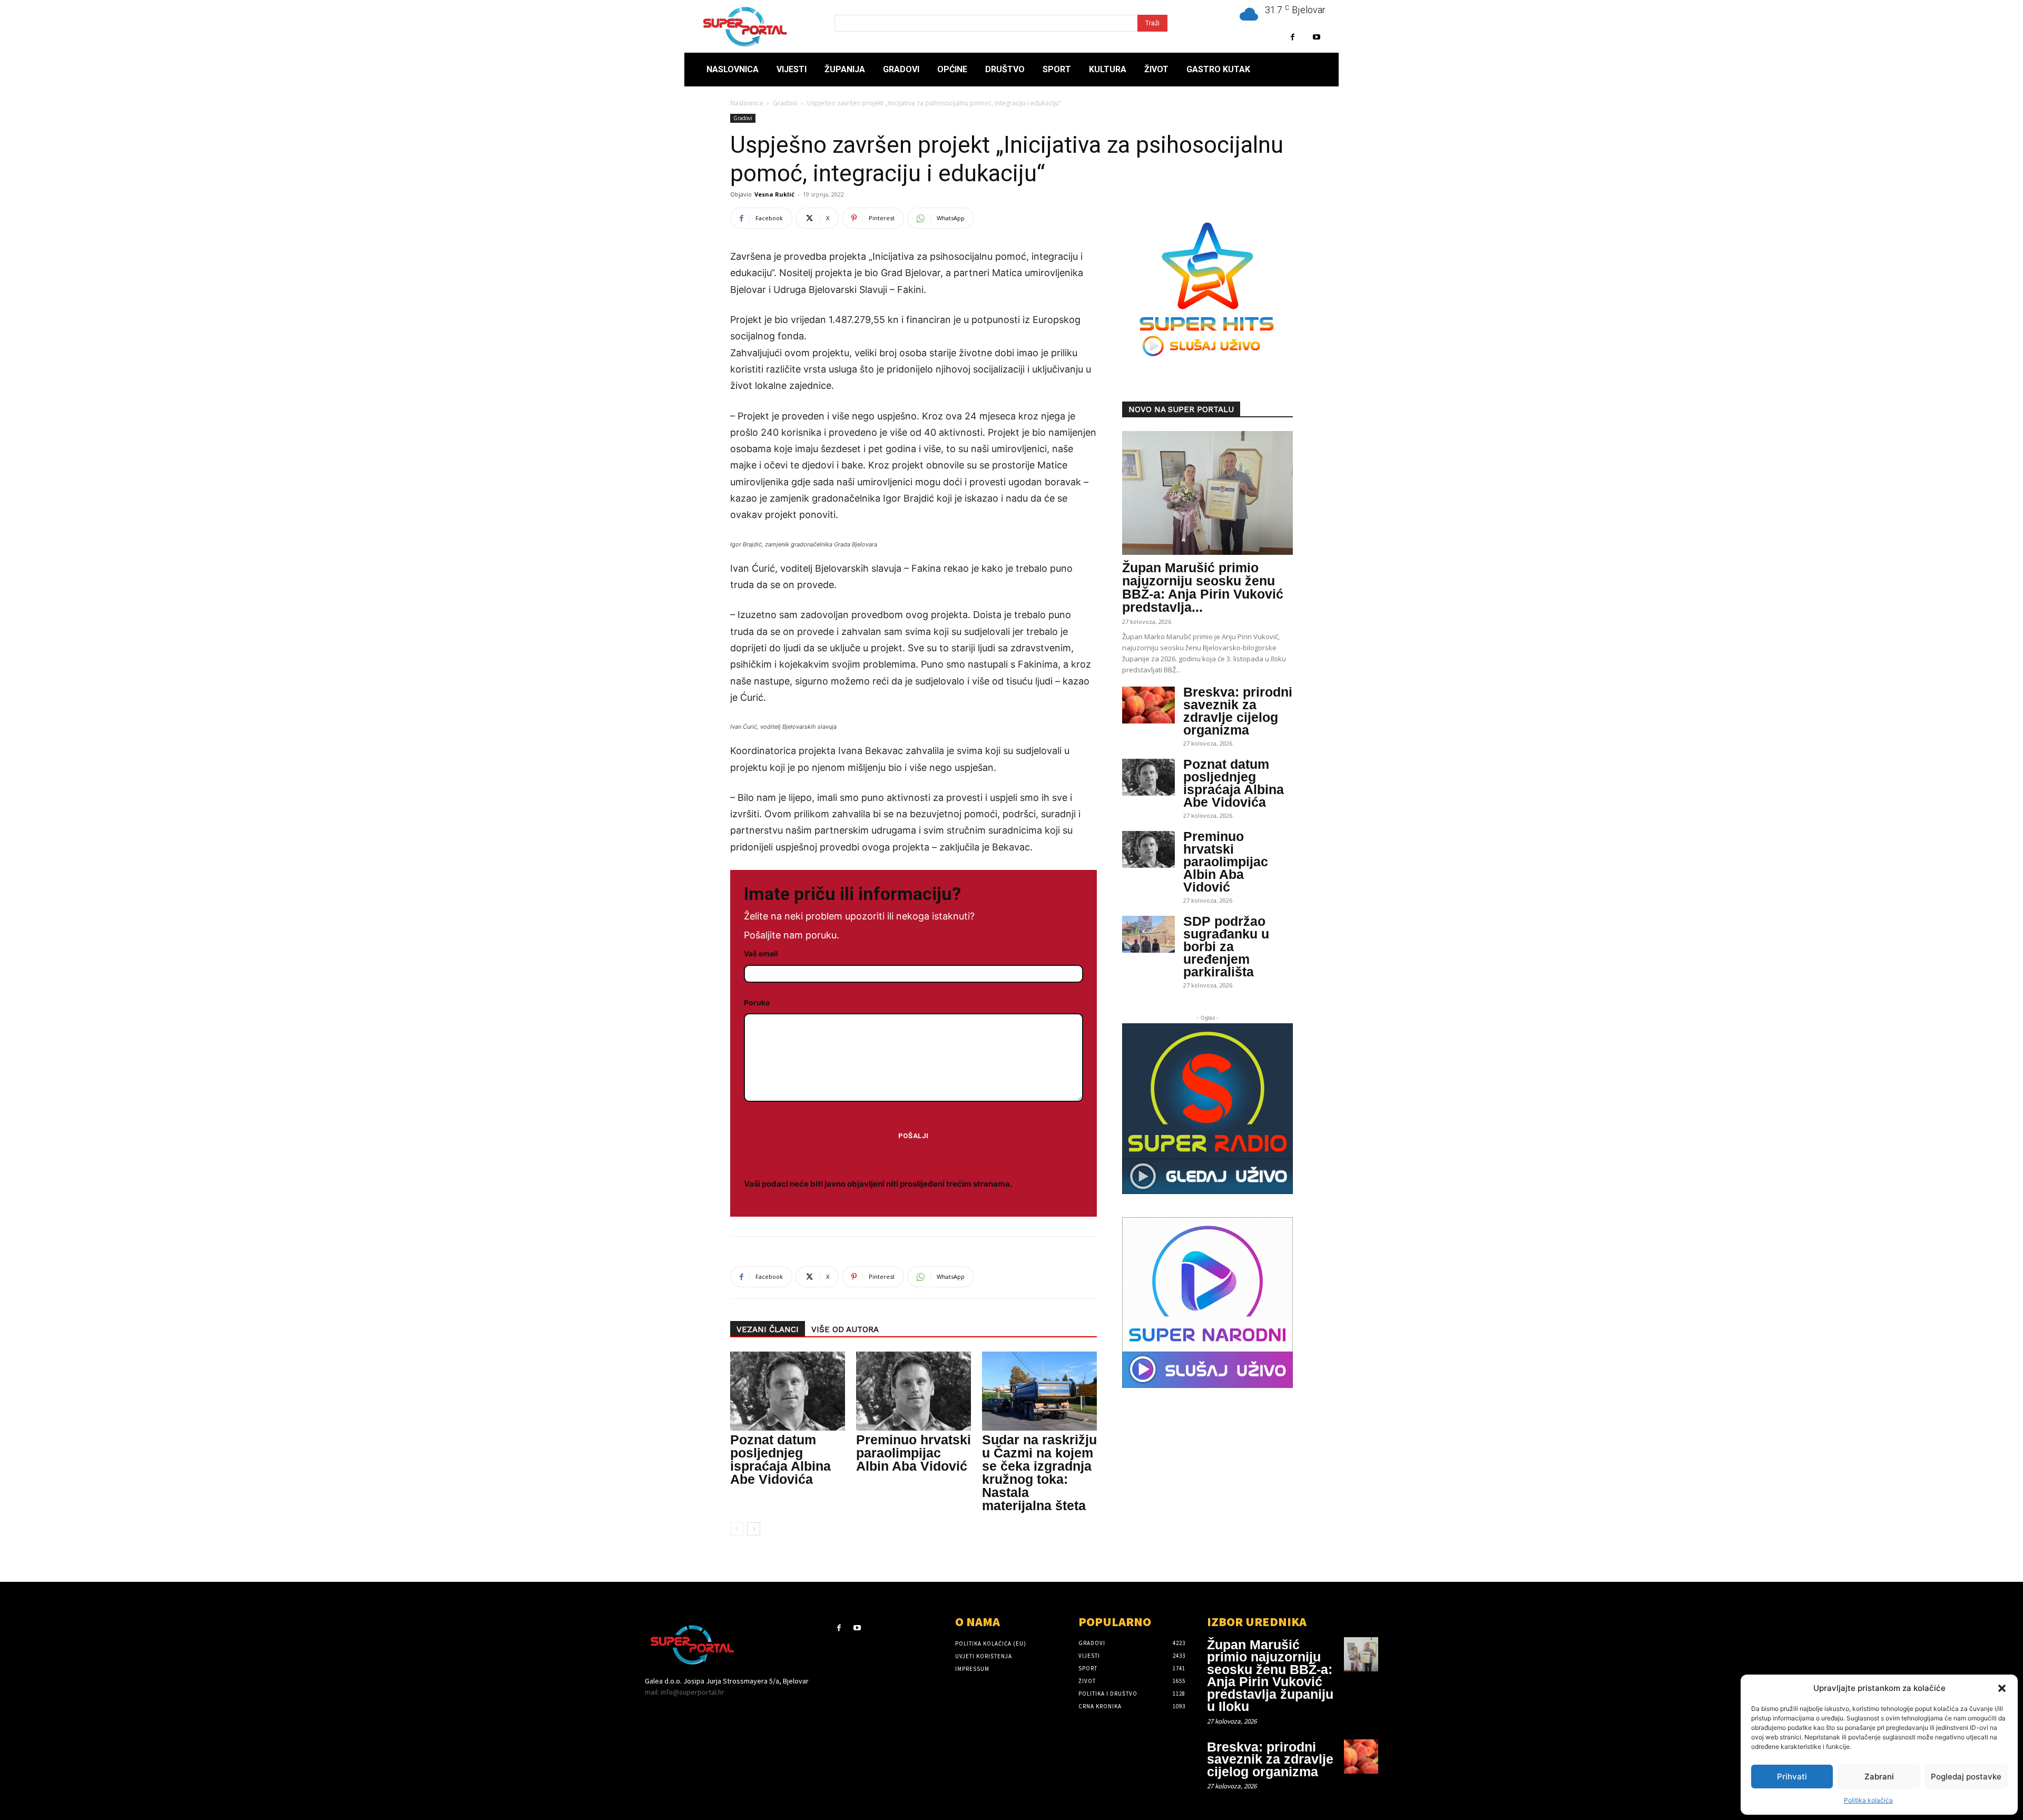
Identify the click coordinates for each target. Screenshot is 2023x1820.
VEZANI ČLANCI (768, 1329)
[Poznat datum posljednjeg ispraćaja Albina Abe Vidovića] (788, 1391)
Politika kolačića (1868, 1800)
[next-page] (754, 1529)
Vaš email (761, 953)
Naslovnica (747, 103)
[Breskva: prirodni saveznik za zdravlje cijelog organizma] (1148, 705)
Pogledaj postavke (1966, 1777)
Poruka (757, 1002)
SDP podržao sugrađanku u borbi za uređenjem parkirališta (1226, 946)
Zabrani (1879, 1777)
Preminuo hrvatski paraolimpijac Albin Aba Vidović (914, 1453)
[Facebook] (1293, 37)
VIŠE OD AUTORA (845, 1329)
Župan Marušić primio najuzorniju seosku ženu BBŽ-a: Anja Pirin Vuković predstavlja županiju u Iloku (1270, 1676)
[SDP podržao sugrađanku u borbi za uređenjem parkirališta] (1148, 934)
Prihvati (1792, 1777)
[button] (2002, 1688)
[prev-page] (737, 1529)
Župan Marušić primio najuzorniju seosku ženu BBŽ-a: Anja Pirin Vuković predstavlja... (1203, 587)
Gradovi (785, 103)
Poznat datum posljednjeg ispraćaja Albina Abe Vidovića (780, 1459)
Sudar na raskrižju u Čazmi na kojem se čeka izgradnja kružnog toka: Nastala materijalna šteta (1039, 1472)
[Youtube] (1316, 37)
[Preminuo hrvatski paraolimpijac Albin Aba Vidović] (914, 1391)
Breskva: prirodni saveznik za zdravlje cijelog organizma (1238, 711)
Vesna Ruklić (774, 194)
